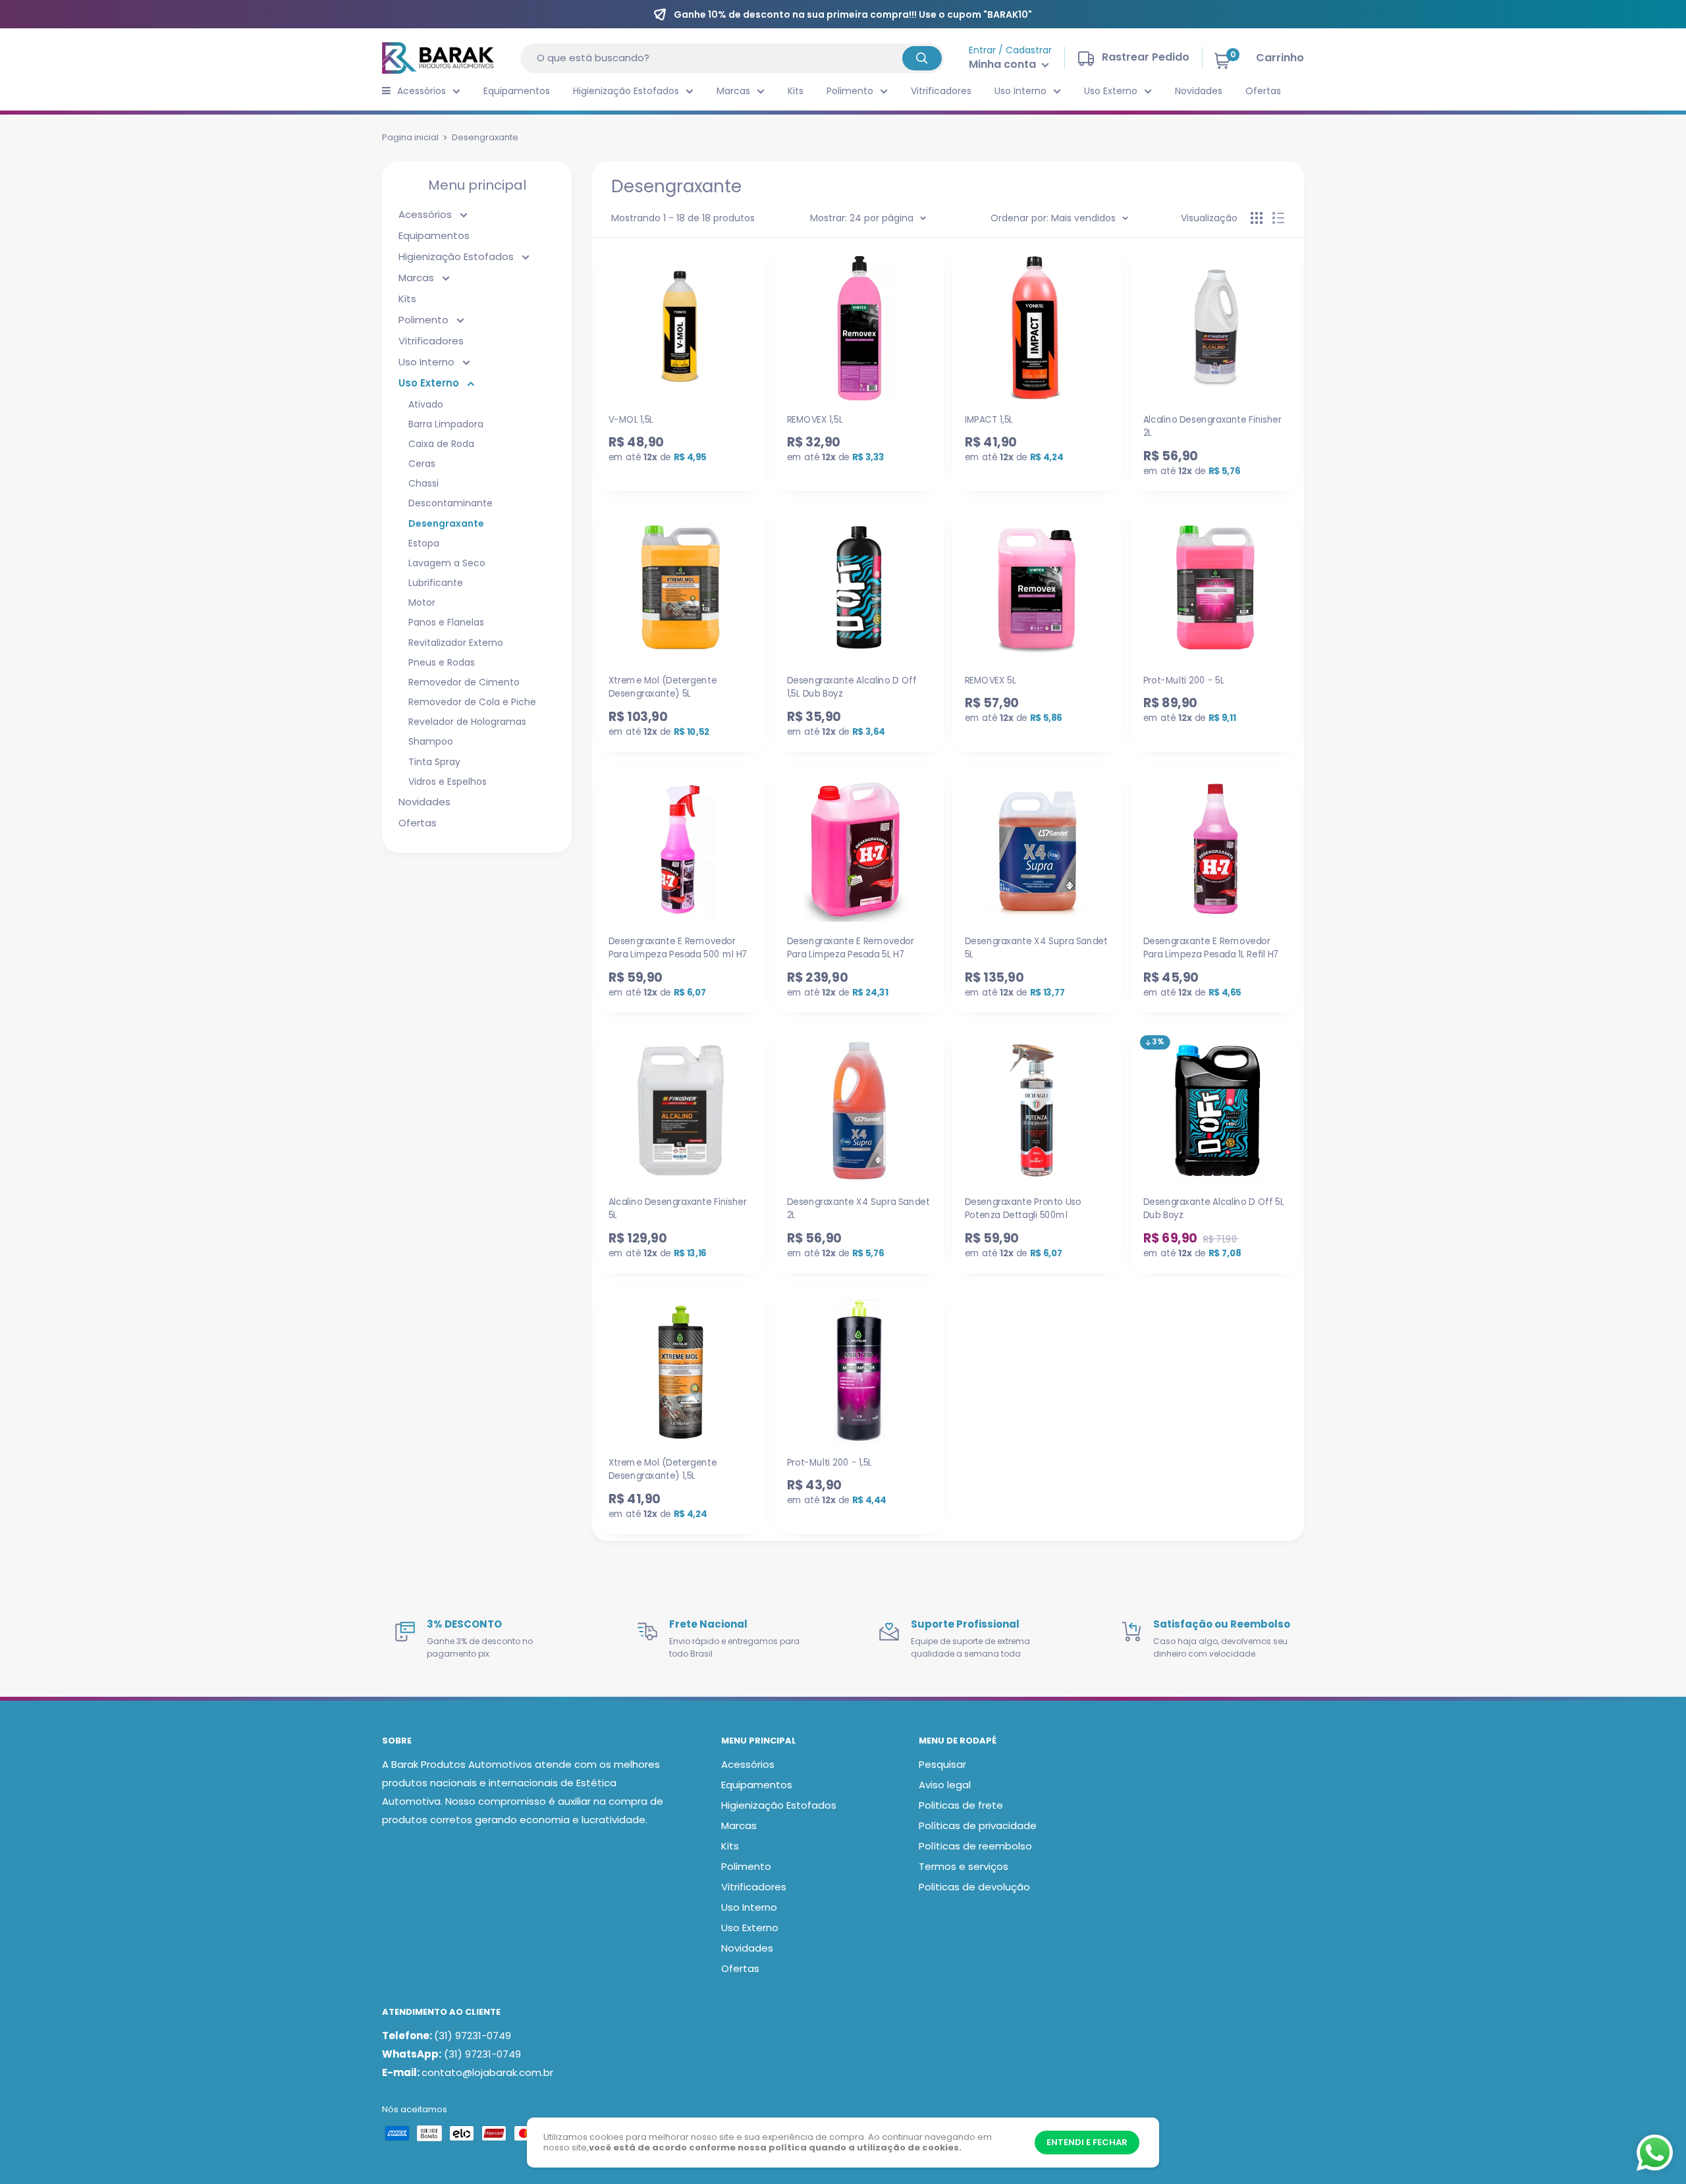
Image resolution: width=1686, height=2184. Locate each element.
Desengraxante (446, 523)
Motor (422, 602)
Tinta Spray (434, 762)
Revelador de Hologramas (467, 722)
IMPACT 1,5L (989, 419)
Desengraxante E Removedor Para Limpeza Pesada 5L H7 (850, 947)
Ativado (426, 404)
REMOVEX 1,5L (814, 419)
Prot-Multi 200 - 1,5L (829, 1462)
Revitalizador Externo (456, 643)
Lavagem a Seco (447, 563)
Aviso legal (945, 1785)
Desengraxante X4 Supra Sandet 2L (858, 1208)
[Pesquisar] (922, 58)
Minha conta (1004, 64)
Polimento (850, 91)
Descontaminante (450, 503)
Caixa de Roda (441, 444)
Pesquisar (942, 1764)
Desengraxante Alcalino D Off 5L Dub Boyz (1213, 1208)
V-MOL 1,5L (631, 419)
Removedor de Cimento (464, 682)
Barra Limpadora (446, 424)
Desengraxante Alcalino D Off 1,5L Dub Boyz (851, 687)
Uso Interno (1020, 91)
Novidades (1199, 91)
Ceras (422, 464)
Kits (796, 91)
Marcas (733, 91)
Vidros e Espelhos (448, 782)
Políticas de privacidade (978, 1825)
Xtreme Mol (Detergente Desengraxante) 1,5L (663, 1469)
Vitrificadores (941, 91)
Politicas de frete (961, 1805)
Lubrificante (436, 583)
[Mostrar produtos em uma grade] (1257, 218)
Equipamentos (517, 91)
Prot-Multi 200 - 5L (1183, 680)
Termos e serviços (964, 1866)
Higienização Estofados (626, 91)
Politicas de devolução (974, 1887)
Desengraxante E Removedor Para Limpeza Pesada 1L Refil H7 (1210, 947)
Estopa (424, 543)
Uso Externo (1111, 91)
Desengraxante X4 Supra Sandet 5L (1036, 947)
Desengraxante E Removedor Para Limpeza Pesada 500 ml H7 (678, 947)
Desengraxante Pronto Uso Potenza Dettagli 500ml (1023, 1208)
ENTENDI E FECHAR (1087, 2142)
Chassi (423, 483)
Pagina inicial (410, 137)
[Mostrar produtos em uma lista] (1278, 218)
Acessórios (421, 91)
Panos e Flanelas (446, 622)
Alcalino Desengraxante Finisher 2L (1212, 426)
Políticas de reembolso (975, 1846)
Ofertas (1263, 91)
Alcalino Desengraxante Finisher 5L (678, 1208)
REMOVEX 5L (991, 680)
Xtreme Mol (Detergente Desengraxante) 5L (663, 687)
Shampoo (431, 741)
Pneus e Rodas (442, 662)
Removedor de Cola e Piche (472, 702)
